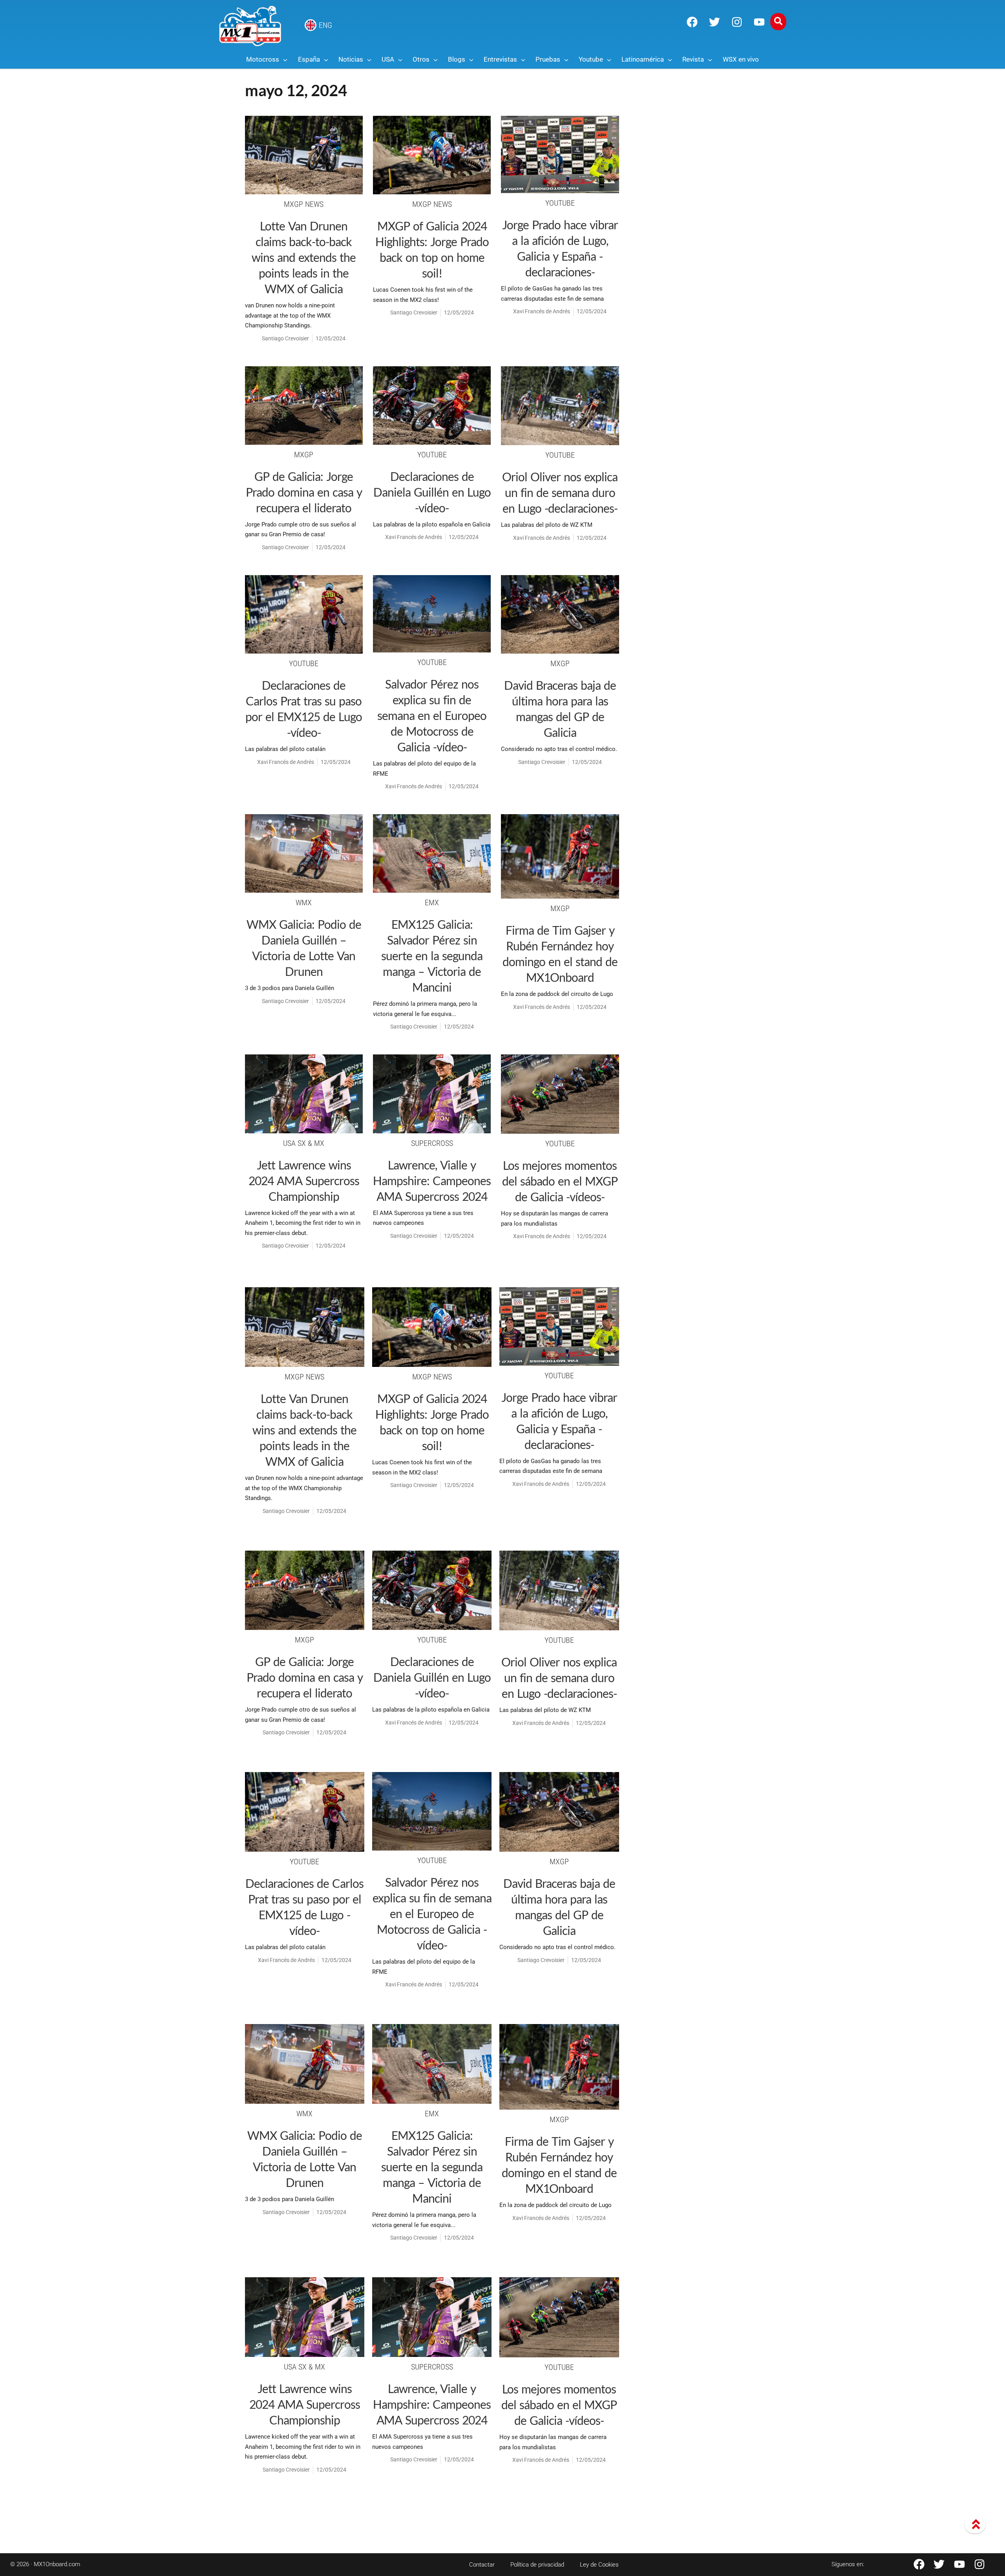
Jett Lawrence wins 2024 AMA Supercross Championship (304, 1180)
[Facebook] (692, 22)
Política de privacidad (537, 2565)
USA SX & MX (304, 1143)
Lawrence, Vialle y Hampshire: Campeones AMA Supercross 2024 (432, 1180)
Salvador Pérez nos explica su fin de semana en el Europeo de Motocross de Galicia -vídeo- (432, 715)
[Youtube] (759, 22)
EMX (432, 903)
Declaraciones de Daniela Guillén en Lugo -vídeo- (432, 492)
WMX (304, 903)
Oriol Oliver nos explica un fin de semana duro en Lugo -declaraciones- (560, 492)
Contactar (482, 2565)
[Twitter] (714, 22)
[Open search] (778, 22)
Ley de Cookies (599, 2565)
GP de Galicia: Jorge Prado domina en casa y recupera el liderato (304, 492)
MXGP (304, 455)
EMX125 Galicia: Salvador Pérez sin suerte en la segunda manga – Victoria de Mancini (432, 955)
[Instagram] (737, 22)
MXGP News (304, 204)
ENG (325, 25)
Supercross (432, 1143)
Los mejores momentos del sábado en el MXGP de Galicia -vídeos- (560, 1181)
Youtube (560, 203)
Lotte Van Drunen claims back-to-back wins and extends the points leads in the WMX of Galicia (304, 257)
